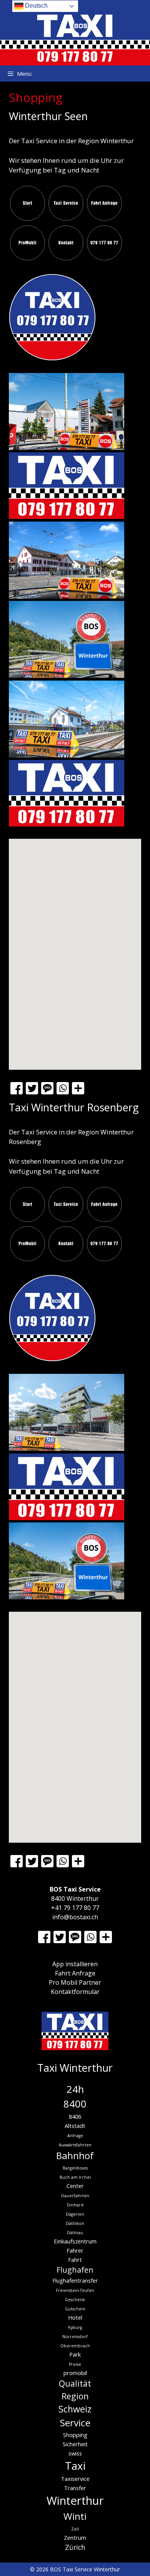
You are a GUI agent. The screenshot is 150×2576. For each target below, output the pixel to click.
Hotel (75, 2317)
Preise (75, 2364)
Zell (75, 2529)
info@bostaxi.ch (75, 1917)
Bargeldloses (75, 2168)
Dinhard (75, 2205)
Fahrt (75, 2260)
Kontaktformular (75, 1992)
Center (75, 2186)
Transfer (75, 2488)
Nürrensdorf (75, 2337)
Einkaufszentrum (75, 2241)
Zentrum (75, 2538)
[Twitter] (32, 1089)
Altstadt (75, 2126)
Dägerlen (75, 2214)
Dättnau (75, 2233)
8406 (75, 2116)
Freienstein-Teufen (75, 2290)
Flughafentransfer (75, 2280)
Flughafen (75, 2270)
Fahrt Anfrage (75, 1973)
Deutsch (36, 6)
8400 (75, 2104)
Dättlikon (75, 2223)
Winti (75, 2516)
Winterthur (75, 2501)
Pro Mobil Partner (75, 1982)
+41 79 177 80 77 (75, 1908)
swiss (75, 2453)
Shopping (75, 2435)
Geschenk (75, 2300)
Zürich (75, 2547)
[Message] (47, 1089)
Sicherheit (75, 2444)
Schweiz (75, 2409)
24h (75, 2089)
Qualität (75, 2383)
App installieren (75, 1964)
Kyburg (75, 2327)
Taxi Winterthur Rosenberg (74, 1107)
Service (75, 2423)
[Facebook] (17, 1089)
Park (75, 2354)
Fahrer (75, 2250)
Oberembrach (75, 2346)
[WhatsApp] (63, 1089)
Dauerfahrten (75, 2196)
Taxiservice (75, 2479)
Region (75, 2396)
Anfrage (75, 2136)
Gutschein (75, 2309)
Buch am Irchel (75, 2177)
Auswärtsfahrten (75, 2145)
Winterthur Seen (48, 116)
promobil (75, 2373)
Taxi (75, 2466)
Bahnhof (75, 2155)
